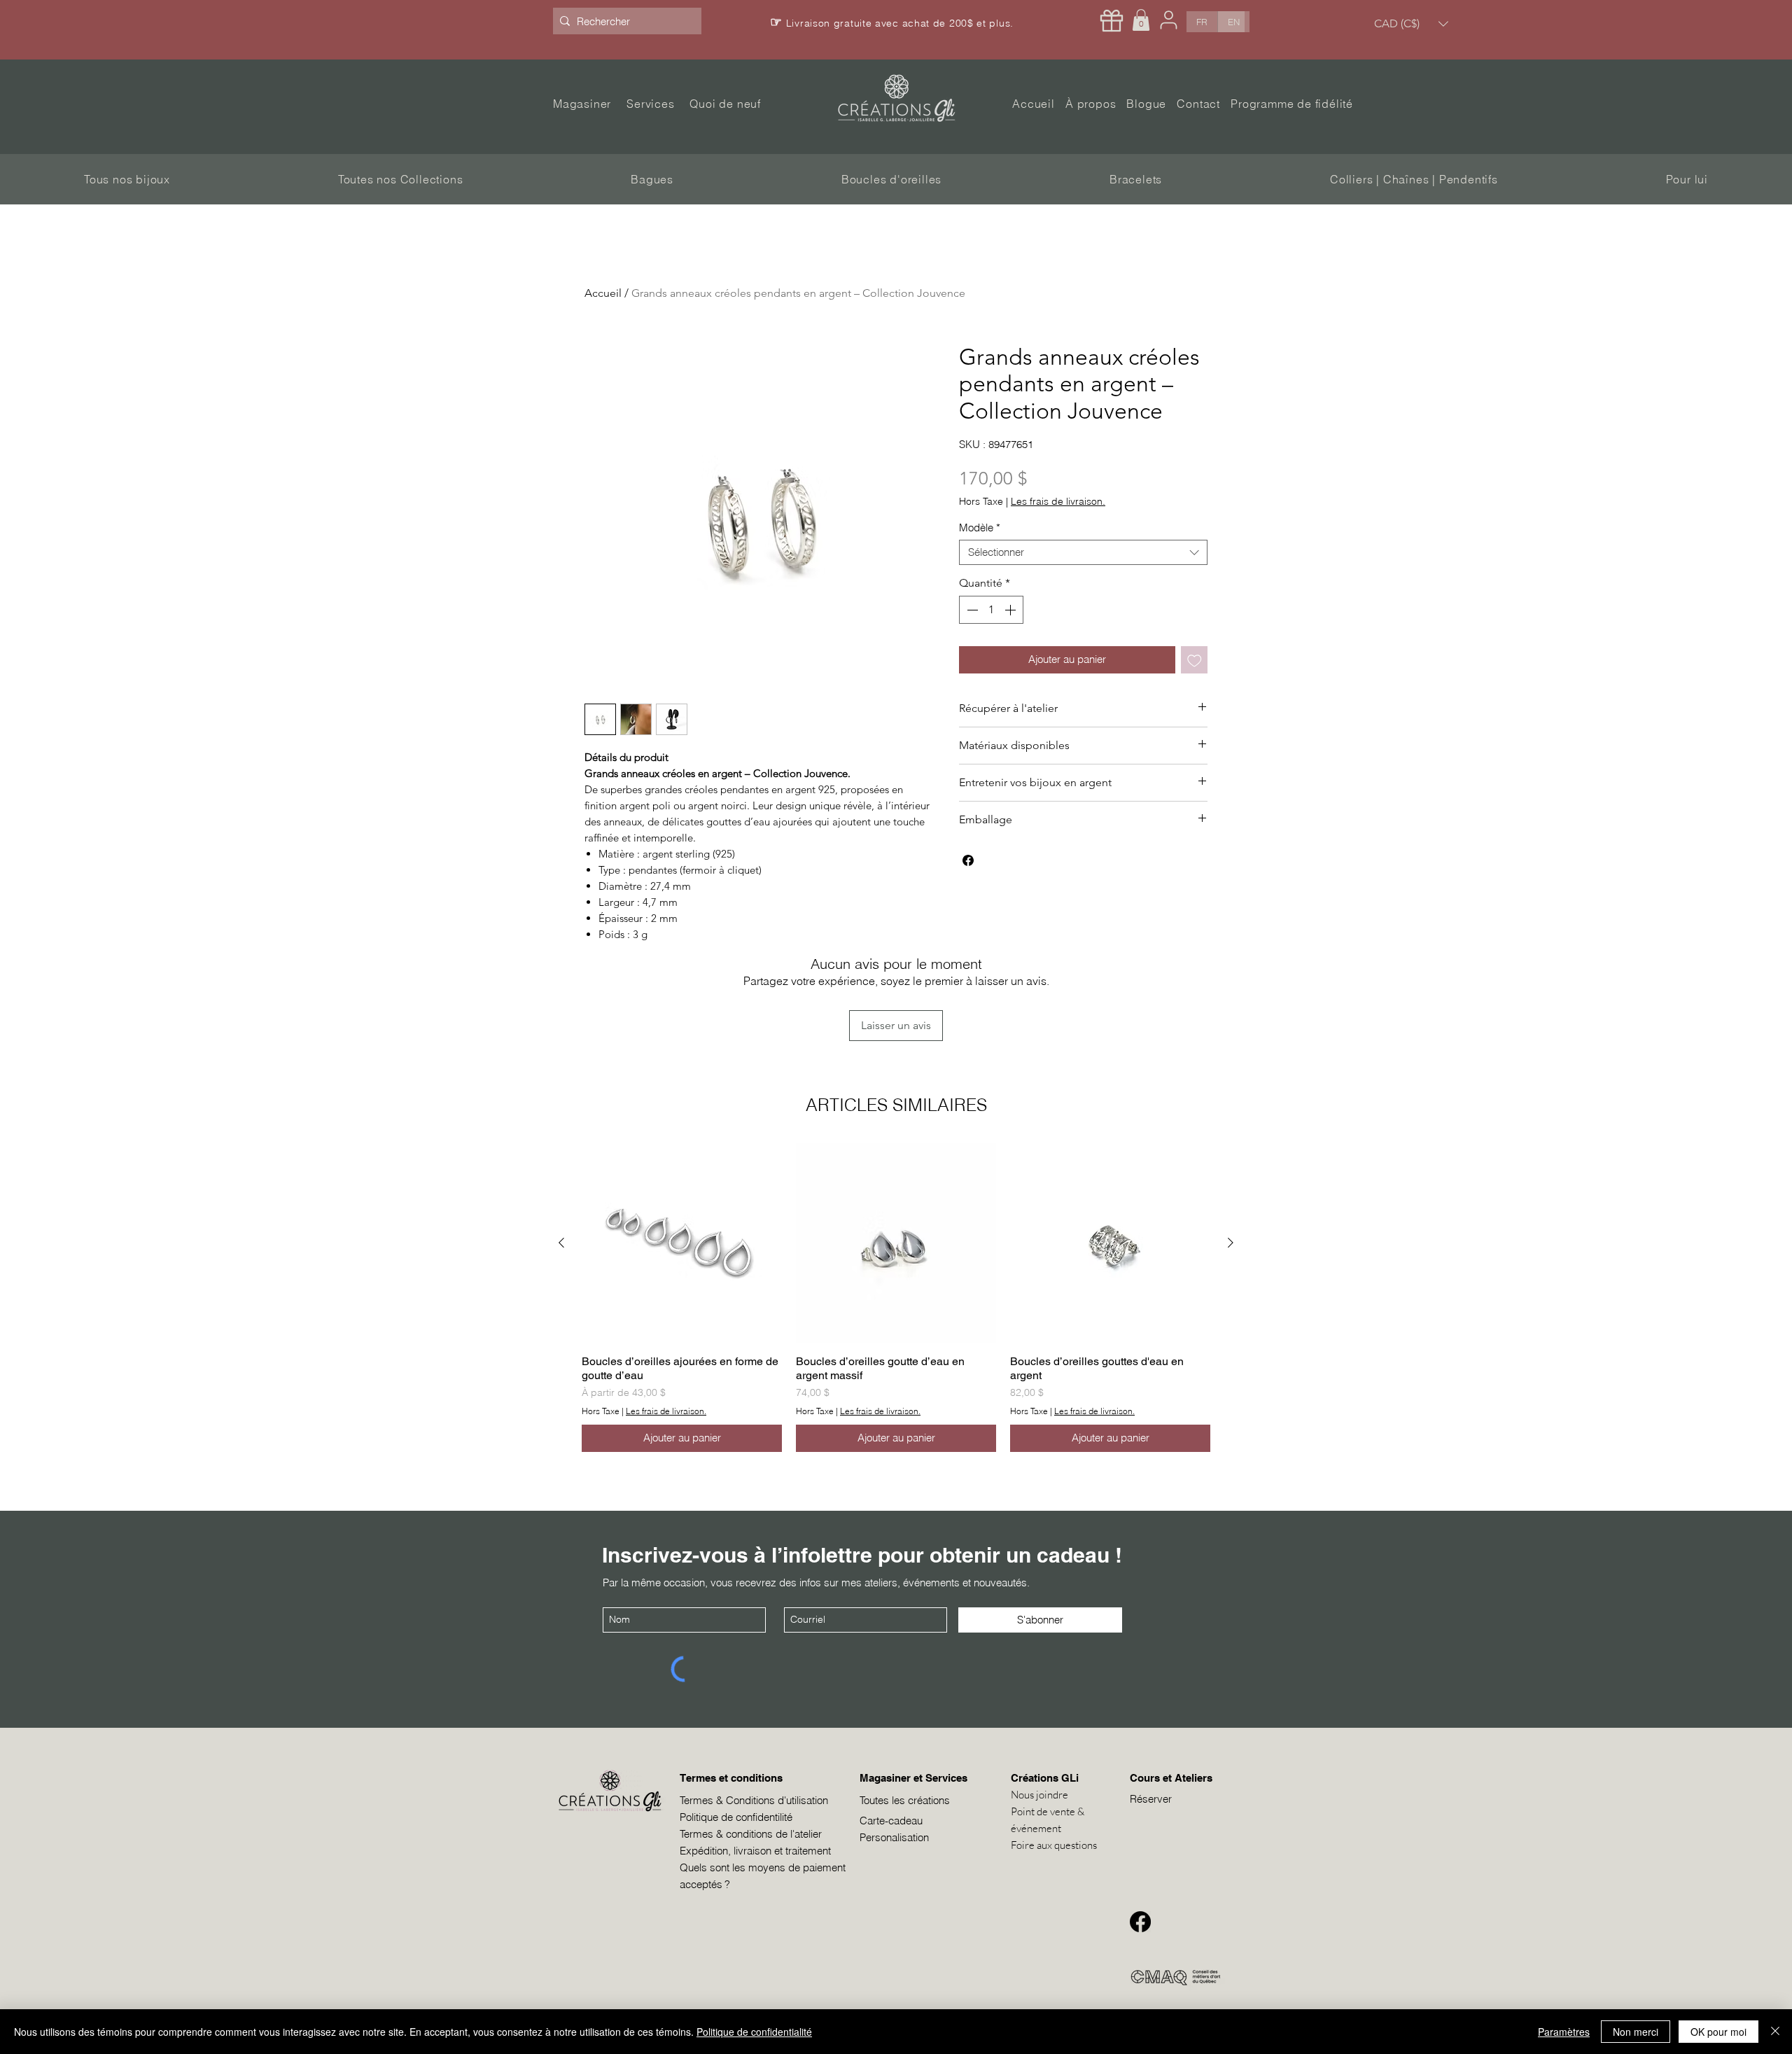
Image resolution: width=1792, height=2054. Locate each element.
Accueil (603, 293)
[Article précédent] (561, 1243)
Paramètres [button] (1564, 2032)
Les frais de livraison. (1058, 502)
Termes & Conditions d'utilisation (754, 1800)
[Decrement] (971, 610)
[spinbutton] (991, 610)
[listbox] (1411, 23)
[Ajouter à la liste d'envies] (1195, 660)
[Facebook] (1140, 1922)
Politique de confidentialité (754, 2032)
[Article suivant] (1231, 1243)
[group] (896, 1298)
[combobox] (1083, 552)
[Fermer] (1775, 2032)
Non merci (1636, 2032)
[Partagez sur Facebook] (968, 860)
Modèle (980, 528)
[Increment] (1011, 610)
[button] (1141, 20)
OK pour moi (1718, 2032)
